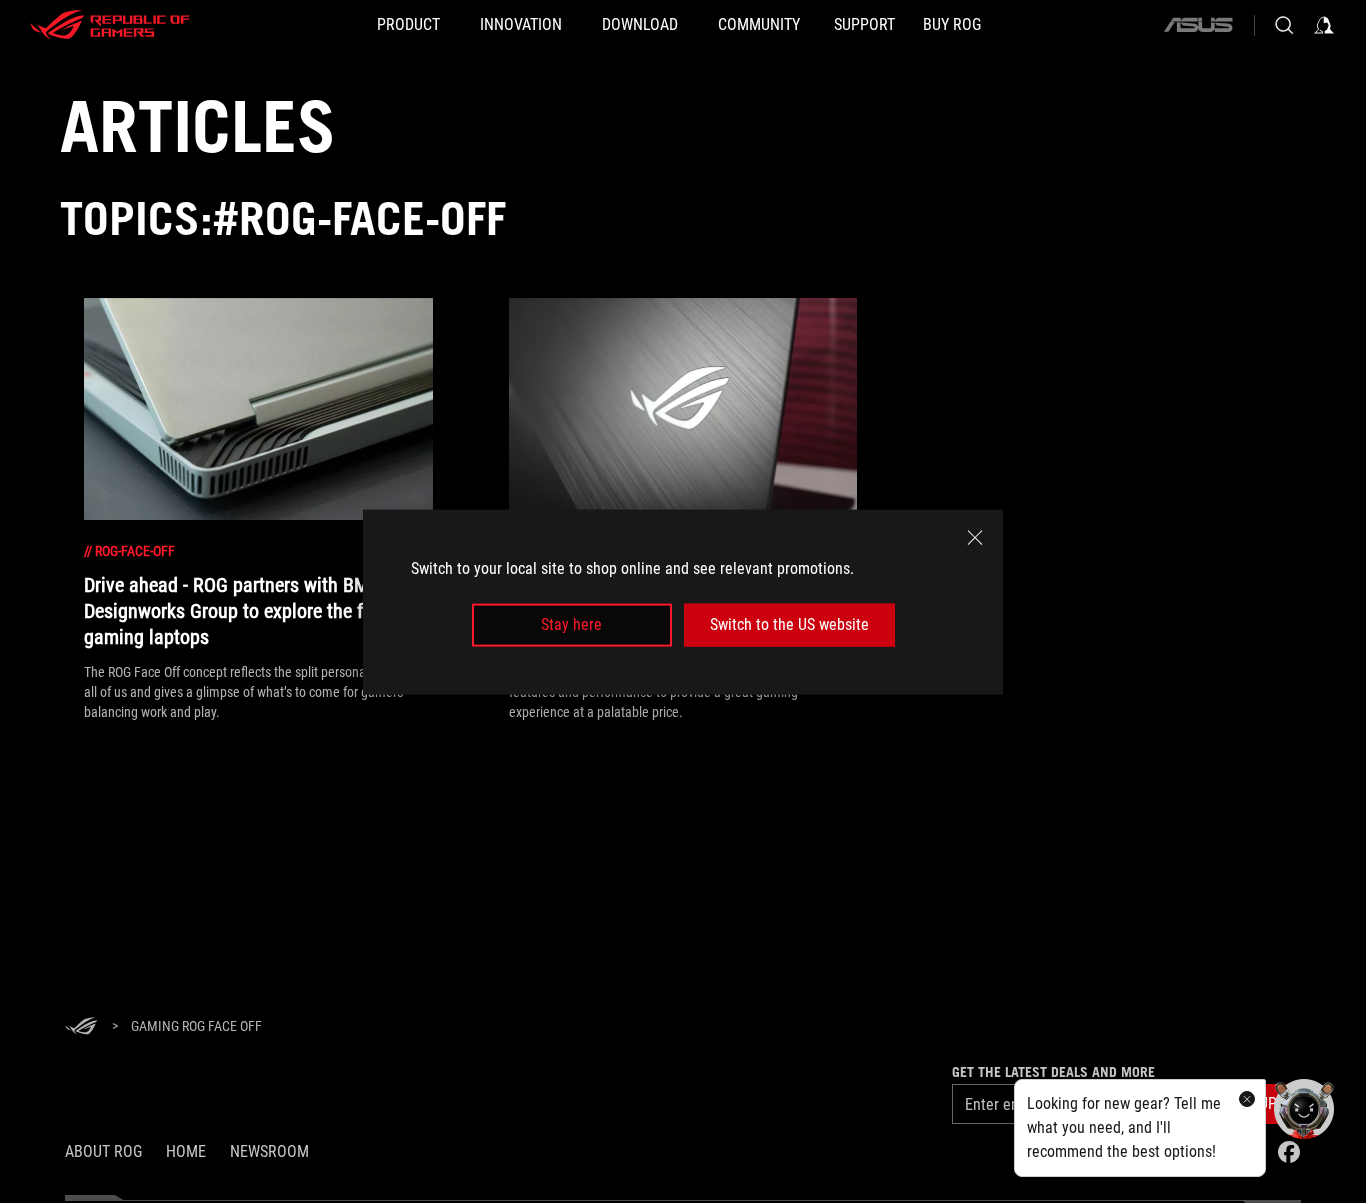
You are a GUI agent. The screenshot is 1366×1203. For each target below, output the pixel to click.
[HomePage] (81, 1027)
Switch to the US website (789, 624)
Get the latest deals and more (1053, 1072)
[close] (975, 537)
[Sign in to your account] (1324, 25)
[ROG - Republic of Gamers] (110, 25)
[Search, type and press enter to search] (1284, 25)
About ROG (103, 1151)
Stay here (571, 624)
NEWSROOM (269, 1151)
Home (186, 1151)
